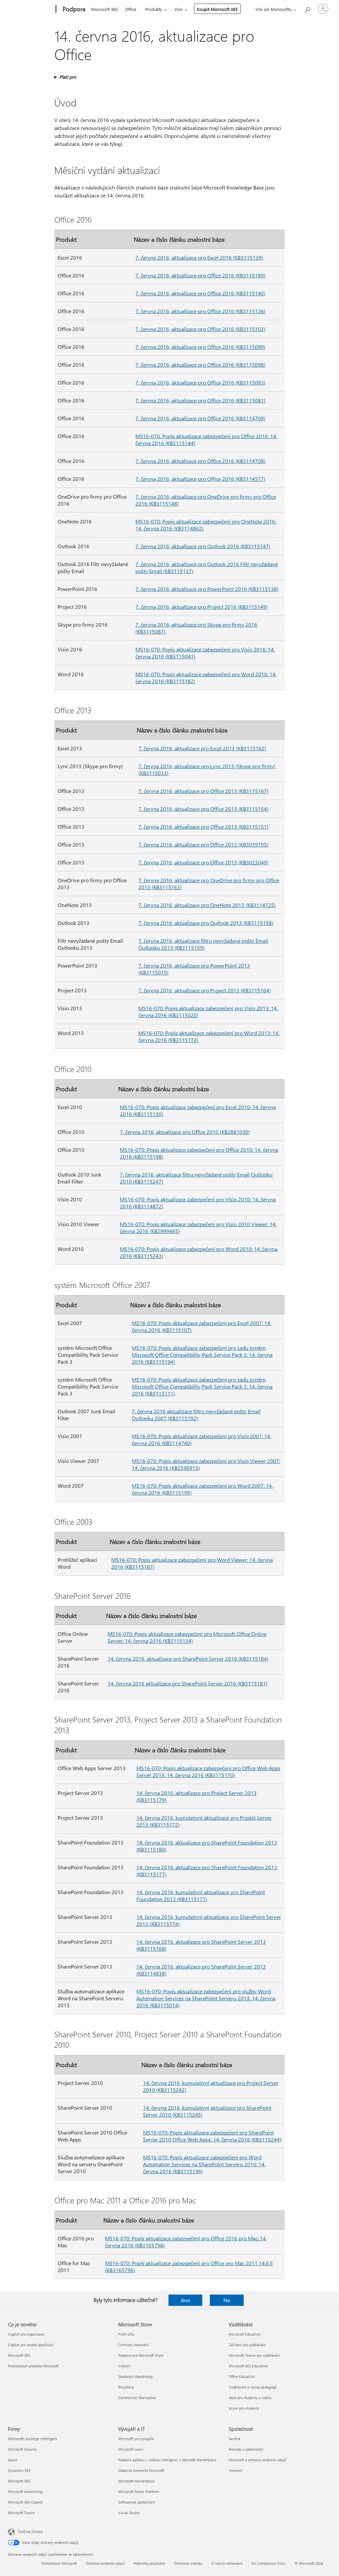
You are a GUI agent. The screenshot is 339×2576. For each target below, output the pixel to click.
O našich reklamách (227, 2563)
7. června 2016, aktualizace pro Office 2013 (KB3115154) (203, 809)
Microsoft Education (245, 2334)
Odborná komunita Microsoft (141, 2470)
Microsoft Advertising (25, 2492)
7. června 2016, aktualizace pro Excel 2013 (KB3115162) (202, 748)
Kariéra (235, 2439)
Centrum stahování (133, 2345)
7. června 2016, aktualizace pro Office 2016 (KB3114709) (200, 418)
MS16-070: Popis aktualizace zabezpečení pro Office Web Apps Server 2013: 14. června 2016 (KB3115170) (208, 1771)
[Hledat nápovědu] (307, 8)
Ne (227, 2300)
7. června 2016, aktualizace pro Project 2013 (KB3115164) (205, 990)
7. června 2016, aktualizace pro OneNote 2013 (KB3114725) (207, 905)
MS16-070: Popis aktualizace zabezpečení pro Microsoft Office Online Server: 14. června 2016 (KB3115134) (187, 1637)
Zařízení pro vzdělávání (247, 2345)
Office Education (242, 2376)
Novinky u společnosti (246, 2449)
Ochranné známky (188, 2563)
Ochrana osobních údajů (105, 2563)
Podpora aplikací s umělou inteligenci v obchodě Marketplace (167, 2460)
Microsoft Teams (21, 2513)
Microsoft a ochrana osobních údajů (257, 2460)
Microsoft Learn (131, 2449)
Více (178, 9)
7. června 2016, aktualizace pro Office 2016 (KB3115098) (200, 365)
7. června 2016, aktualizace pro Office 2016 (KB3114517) (200, 479)
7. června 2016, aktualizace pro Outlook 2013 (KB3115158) (206, 923)
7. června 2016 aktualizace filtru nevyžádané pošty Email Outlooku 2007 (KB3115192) (196, 1415)
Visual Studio (129, 2513)
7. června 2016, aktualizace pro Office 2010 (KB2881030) (185, 1132)
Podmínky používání (149, 2563)
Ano (185, 2300)
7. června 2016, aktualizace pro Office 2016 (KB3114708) (200, 461)
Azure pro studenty (244, 2408)
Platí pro (68, 77)
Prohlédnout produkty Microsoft (33, 2366)
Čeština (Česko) (30, 2532)
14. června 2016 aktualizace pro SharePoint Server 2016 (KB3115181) (188, 1683)
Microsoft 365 (104, 9)
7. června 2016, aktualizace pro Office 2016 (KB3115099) (200, 347)
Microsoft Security (23, 2449)
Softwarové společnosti (137, 2502)
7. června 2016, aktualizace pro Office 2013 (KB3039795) (203, 844)
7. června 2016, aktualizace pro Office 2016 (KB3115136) (200, 311)
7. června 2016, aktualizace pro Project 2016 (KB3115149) (202, 607)
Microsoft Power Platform (139, 2492)
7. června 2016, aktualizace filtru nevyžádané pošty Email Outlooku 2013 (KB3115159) (203, 944)
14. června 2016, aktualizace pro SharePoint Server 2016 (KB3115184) (188, 1659)
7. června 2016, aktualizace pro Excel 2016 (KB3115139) (199, 257)
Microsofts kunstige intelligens (33, 2439)
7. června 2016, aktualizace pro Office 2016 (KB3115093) (200, 382)
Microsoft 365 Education (248, 2366)
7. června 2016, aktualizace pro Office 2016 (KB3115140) (200, 293)
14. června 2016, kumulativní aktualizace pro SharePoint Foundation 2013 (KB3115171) (201, 1895)
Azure (13, 2460)
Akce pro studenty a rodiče (250, 2398)
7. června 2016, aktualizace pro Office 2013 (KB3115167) (203, 791)
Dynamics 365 (19, 2470)
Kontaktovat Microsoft (59, 2563)
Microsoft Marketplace (136, 2481)
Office (131, 9)
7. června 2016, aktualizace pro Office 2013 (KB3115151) (203, 827)
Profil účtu (126, 2334)
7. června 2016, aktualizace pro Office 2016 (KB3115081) (200, 400)
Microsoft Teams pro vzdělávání (254, 2355)
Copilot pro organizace (26, 2334)
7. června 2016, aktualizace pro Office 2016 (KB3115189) (200, 275)
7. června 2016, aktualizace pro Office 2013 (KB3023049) (203, 862)
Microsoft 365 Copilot (25, 2502)
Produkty (153, 9)
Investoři (236, 2470)
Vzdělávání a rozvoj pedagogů (253, 2387)
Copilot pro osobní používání (31, 2345)
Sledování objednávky (135, 2376)
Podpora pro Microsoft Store (141, 2355)
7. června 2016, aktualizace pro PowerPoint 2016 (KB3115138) (207, 589)
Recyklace (126, 2387)
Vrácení (124, 2366)
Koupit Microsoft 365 (217, 9)
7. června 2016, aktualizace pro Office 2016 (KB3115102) (200, 329)
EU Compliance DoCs (269, 2563)
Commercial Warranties (137, 2398)
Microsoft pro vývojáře (136, 2439)
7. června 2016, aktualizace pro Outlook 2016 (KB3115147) (203, 546)
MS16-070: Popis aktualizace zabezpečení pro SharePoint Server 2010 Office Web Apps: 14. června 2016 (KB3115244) (212, 2136)
